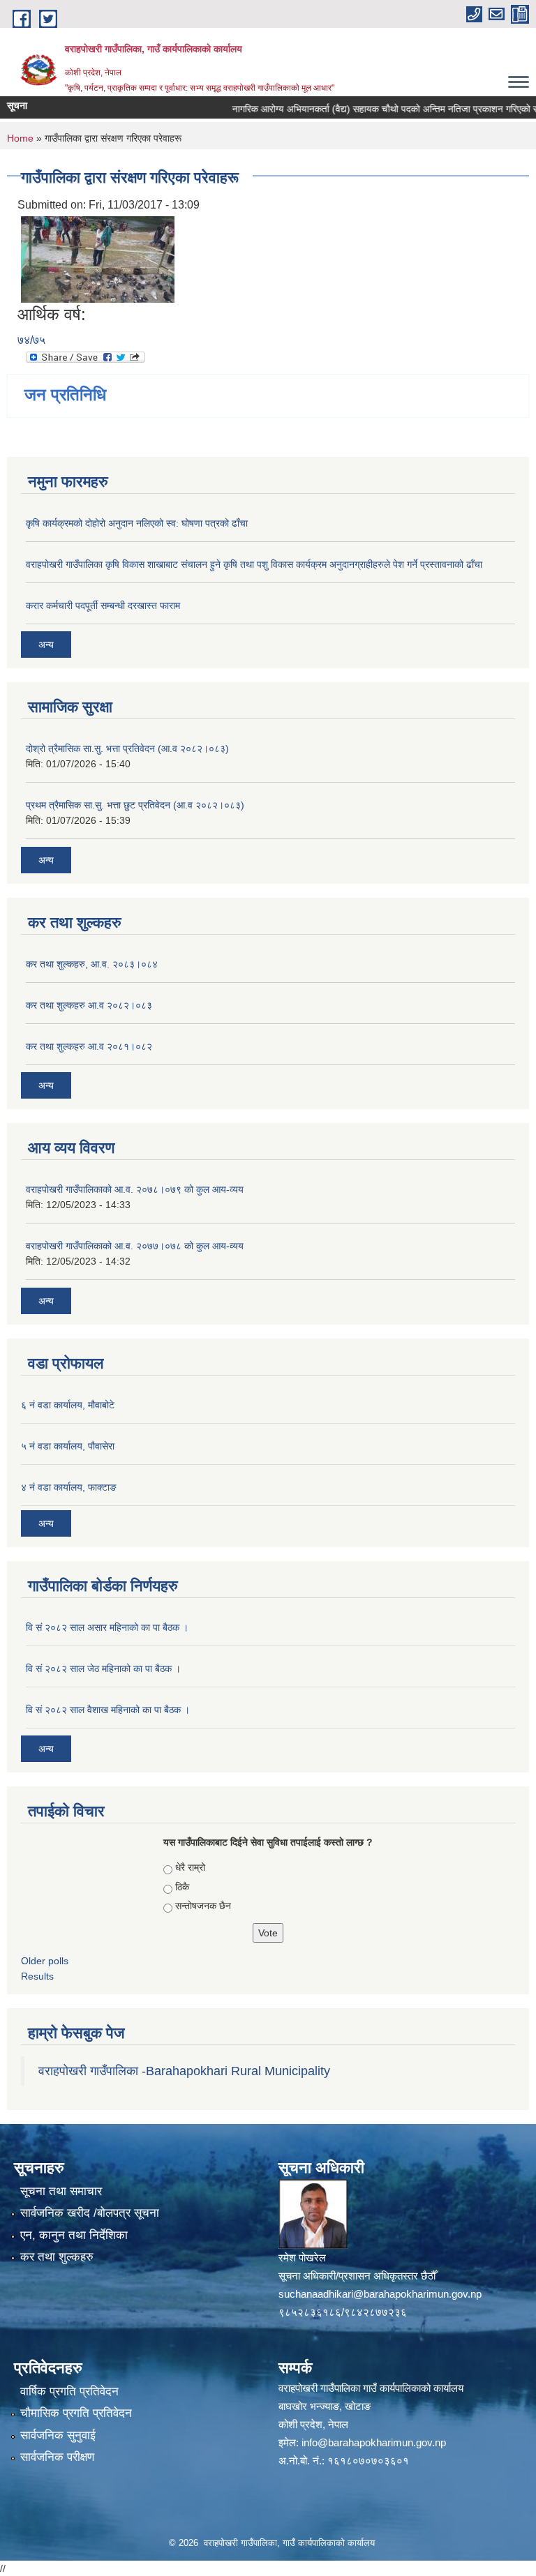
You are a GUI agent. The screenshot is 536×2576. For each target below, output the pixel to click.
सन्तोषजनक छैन (203, 1906)
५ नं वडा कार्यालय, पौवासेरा (68, 1446)
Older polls (45, 1961)
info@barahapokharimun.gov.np (374, 2442)
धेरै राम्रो (190, 1867)
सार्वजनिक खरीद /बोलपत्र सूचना (90, 2213)
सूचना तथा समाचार (61, 2191)
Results (37, 1976)
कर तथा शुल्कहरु (57, 2257)
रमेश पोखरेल (302, 2258)
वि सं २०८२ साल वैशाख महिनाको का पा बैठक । (108, 1710)
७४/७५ (31, 340)
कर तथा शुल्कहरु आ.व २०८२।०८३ (89, 1005)
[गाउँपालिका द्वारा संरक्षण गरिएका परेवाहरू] (98, 258)
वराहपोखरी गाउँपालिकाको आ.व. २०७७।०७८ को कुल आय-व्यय (135, 1246)
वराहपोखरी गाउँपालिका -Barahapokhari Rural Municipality (184, 2071)
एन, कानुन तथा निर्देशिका (74, 2235)
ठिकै (182, 1887)
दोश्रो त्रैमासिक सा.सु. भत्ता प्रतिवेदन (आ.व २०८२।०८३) (127, 748)
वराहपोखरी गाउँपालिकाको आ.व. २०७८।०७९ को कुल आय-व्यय (135, 1189)
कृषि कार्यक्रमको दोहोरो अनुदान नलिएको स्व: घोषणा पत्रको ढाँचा (137, 523)
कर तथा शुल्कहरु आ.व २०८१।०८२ (89, 1046)
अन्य (46, 645)
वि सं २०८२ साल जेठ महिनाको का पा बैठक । (103, 1669)
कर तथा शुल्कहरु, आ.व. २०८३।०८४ (92, 964)
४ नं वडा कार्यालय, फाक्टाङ (69, 1487)
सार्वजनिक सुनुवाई (58, 2435)
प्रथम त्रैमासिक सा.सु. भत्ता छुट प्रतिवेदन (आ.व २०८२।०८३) (135, 805)
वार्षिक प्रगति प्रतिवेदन (69, 2392)
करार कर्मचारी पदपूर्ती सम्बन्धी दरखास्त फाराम (103, 605)
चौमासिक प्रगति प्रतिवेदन (76, 2413)
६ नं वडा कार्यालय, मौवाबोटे (68, 1405)
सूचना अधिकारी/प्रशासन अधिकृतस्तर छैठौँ (357, 2276)
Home (20, 138)
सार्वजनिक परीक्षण (57, 2457)
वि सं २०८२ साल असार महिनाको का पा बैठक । (107, 1627)
